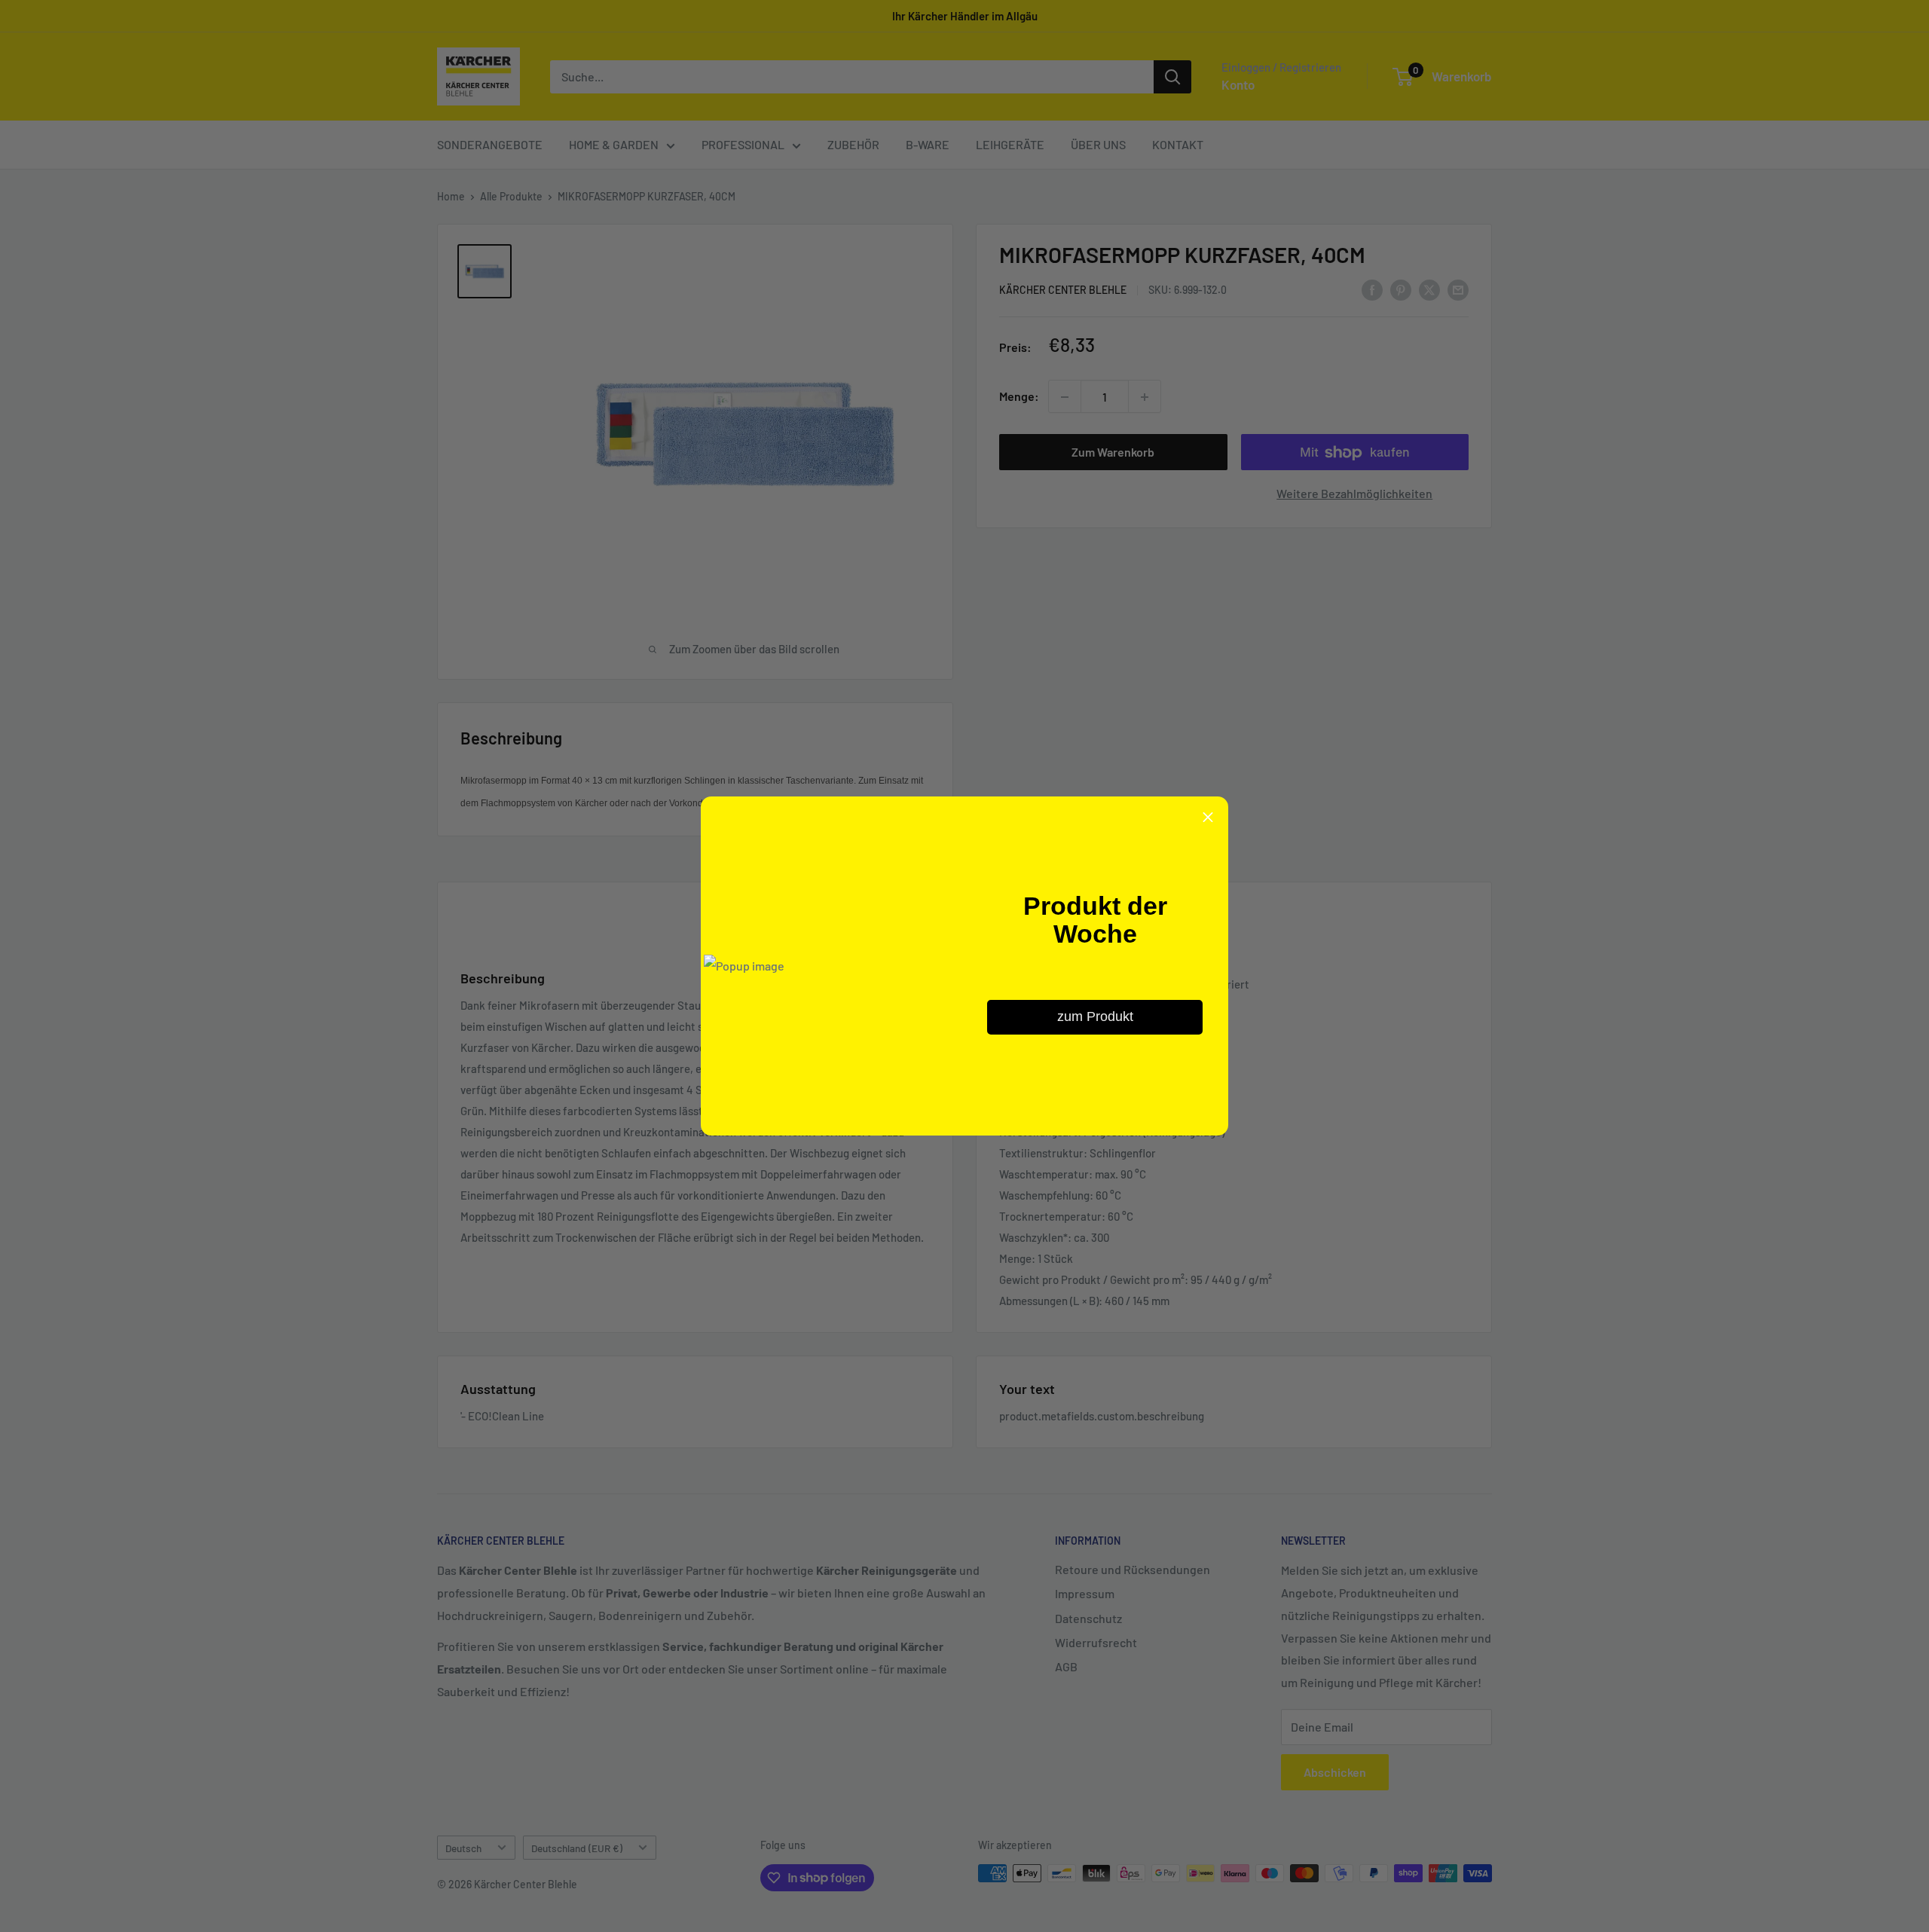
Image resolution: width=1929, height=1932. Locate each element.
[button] (1208, 817)
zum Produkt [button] (1095, 1016)
